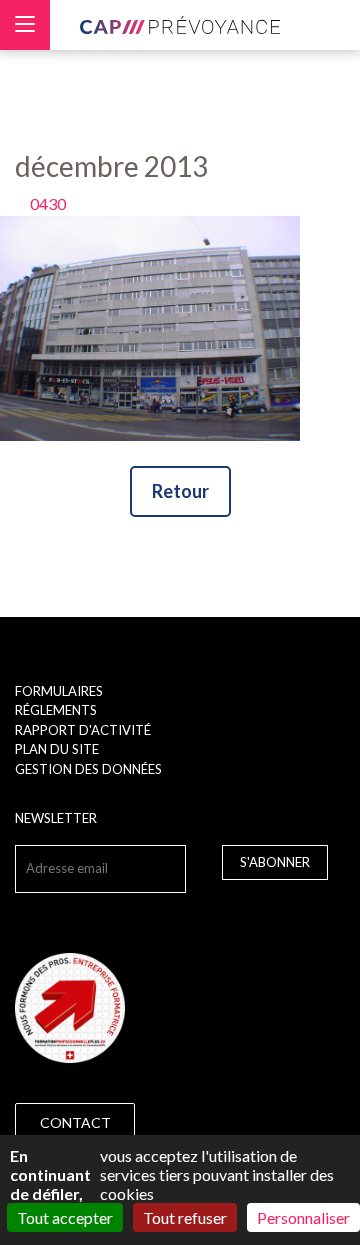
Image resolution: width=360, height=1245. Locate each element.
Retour (180, 491)
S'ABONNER (275, 862)
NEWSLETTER (56, 818)
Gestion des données (88, 769)
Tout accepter (65, 1217)
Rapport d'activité (83, 730)
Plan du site (57, 749)
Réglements (56, 710)
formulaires (59, 691)
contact (75, 1122)
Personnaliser (303, 1217)
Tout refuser (185, 1217)
